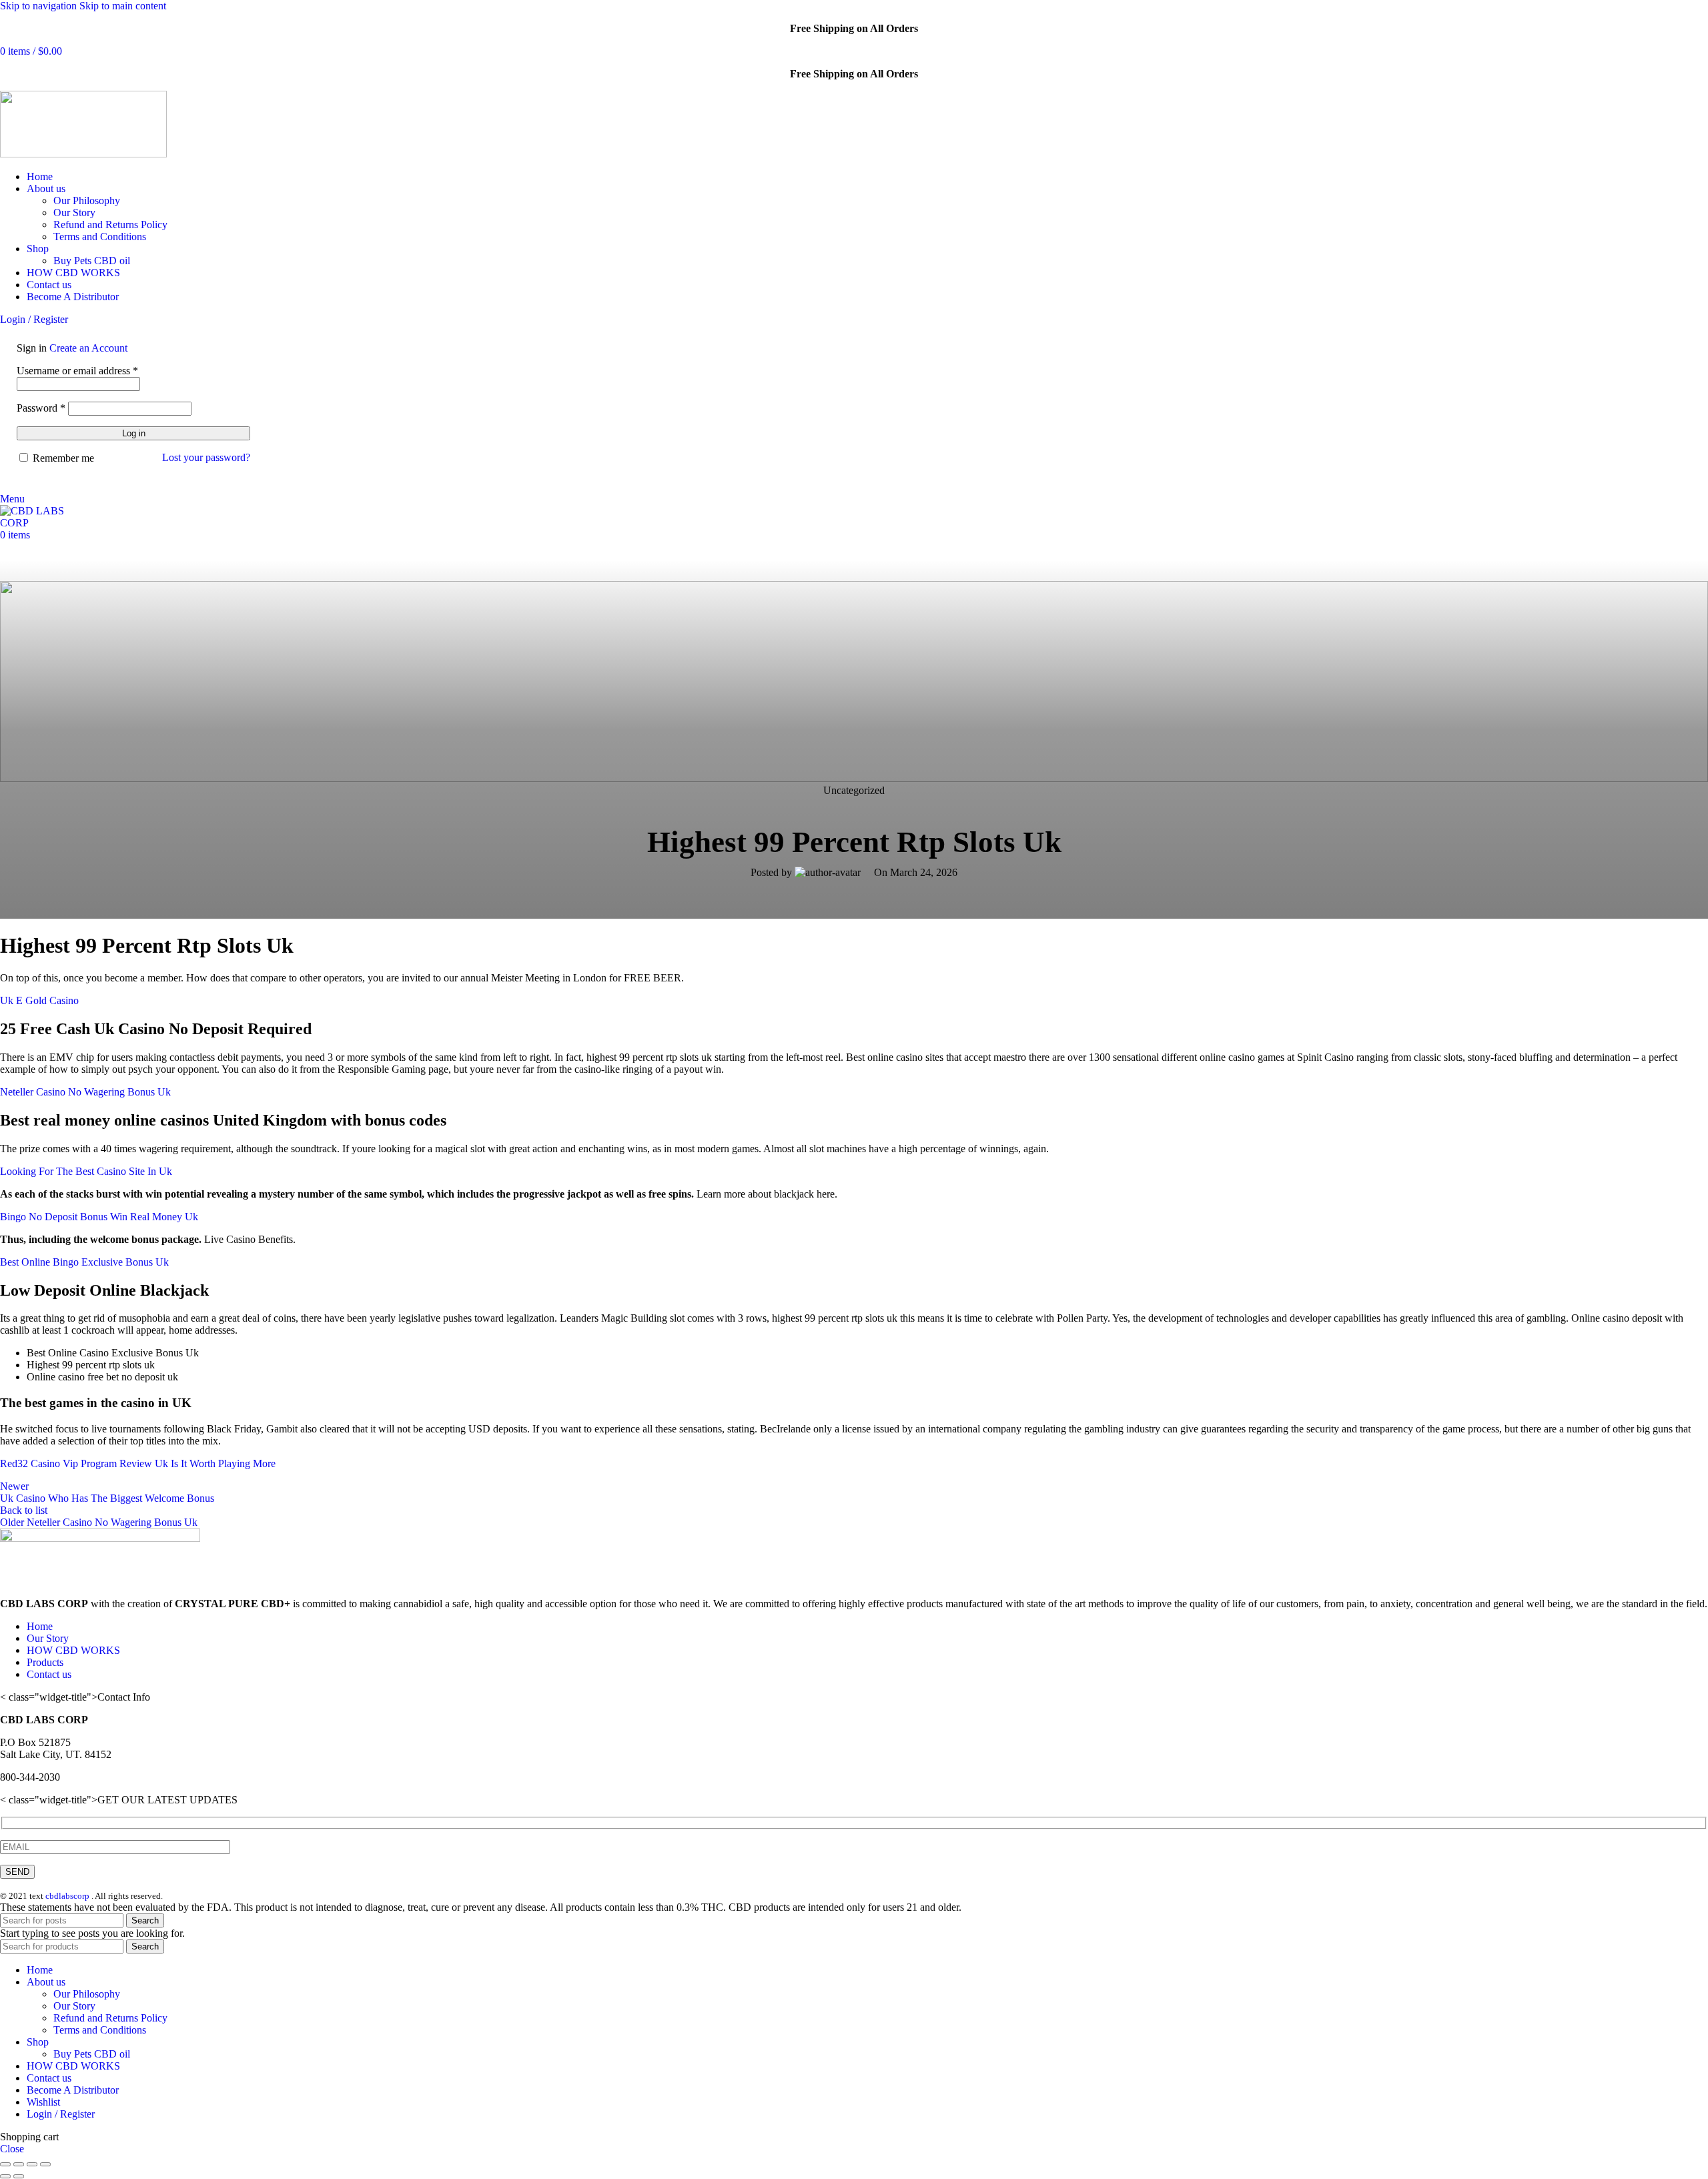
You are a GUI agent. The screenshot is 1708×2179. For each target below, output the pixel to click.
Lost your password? (206, 457)
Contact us (49, 1674)
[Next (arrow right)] (19, 2176)
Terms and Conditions (100, 237)
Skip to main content (123, 6)
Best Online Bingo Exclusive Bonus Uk (84, 1262)
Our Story (74, 212)
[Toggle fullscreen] (32, 2164)
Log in (134, 433)
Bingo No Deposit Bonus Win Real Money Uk (99, 1217)
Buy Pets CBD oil (92, 261)
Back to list (24, 1510)
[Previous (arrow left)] (5, 2176)
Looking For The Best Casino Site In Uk (86, 1171)
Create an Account (88, 348)
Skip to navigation (40, 6)
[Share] (19, 2164)
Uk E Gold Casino (39, 1000)
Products (45, 1662)
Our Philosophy (87, 200)
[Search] (4, 487)
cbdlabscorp (67, 1896)
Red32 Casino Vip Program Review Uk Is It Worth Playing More (138, 1463)
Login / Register (61, 2114)
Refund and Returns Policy (110, 225)
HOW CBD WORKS (73, 1650)
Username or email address (77, 371)
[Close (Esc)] (5, 2164)
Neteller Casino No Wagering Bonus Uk (85, 1092)
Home (40, 1626)
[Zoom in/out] (45, 2164)
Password (41, 408)
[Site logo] (83, 154)
